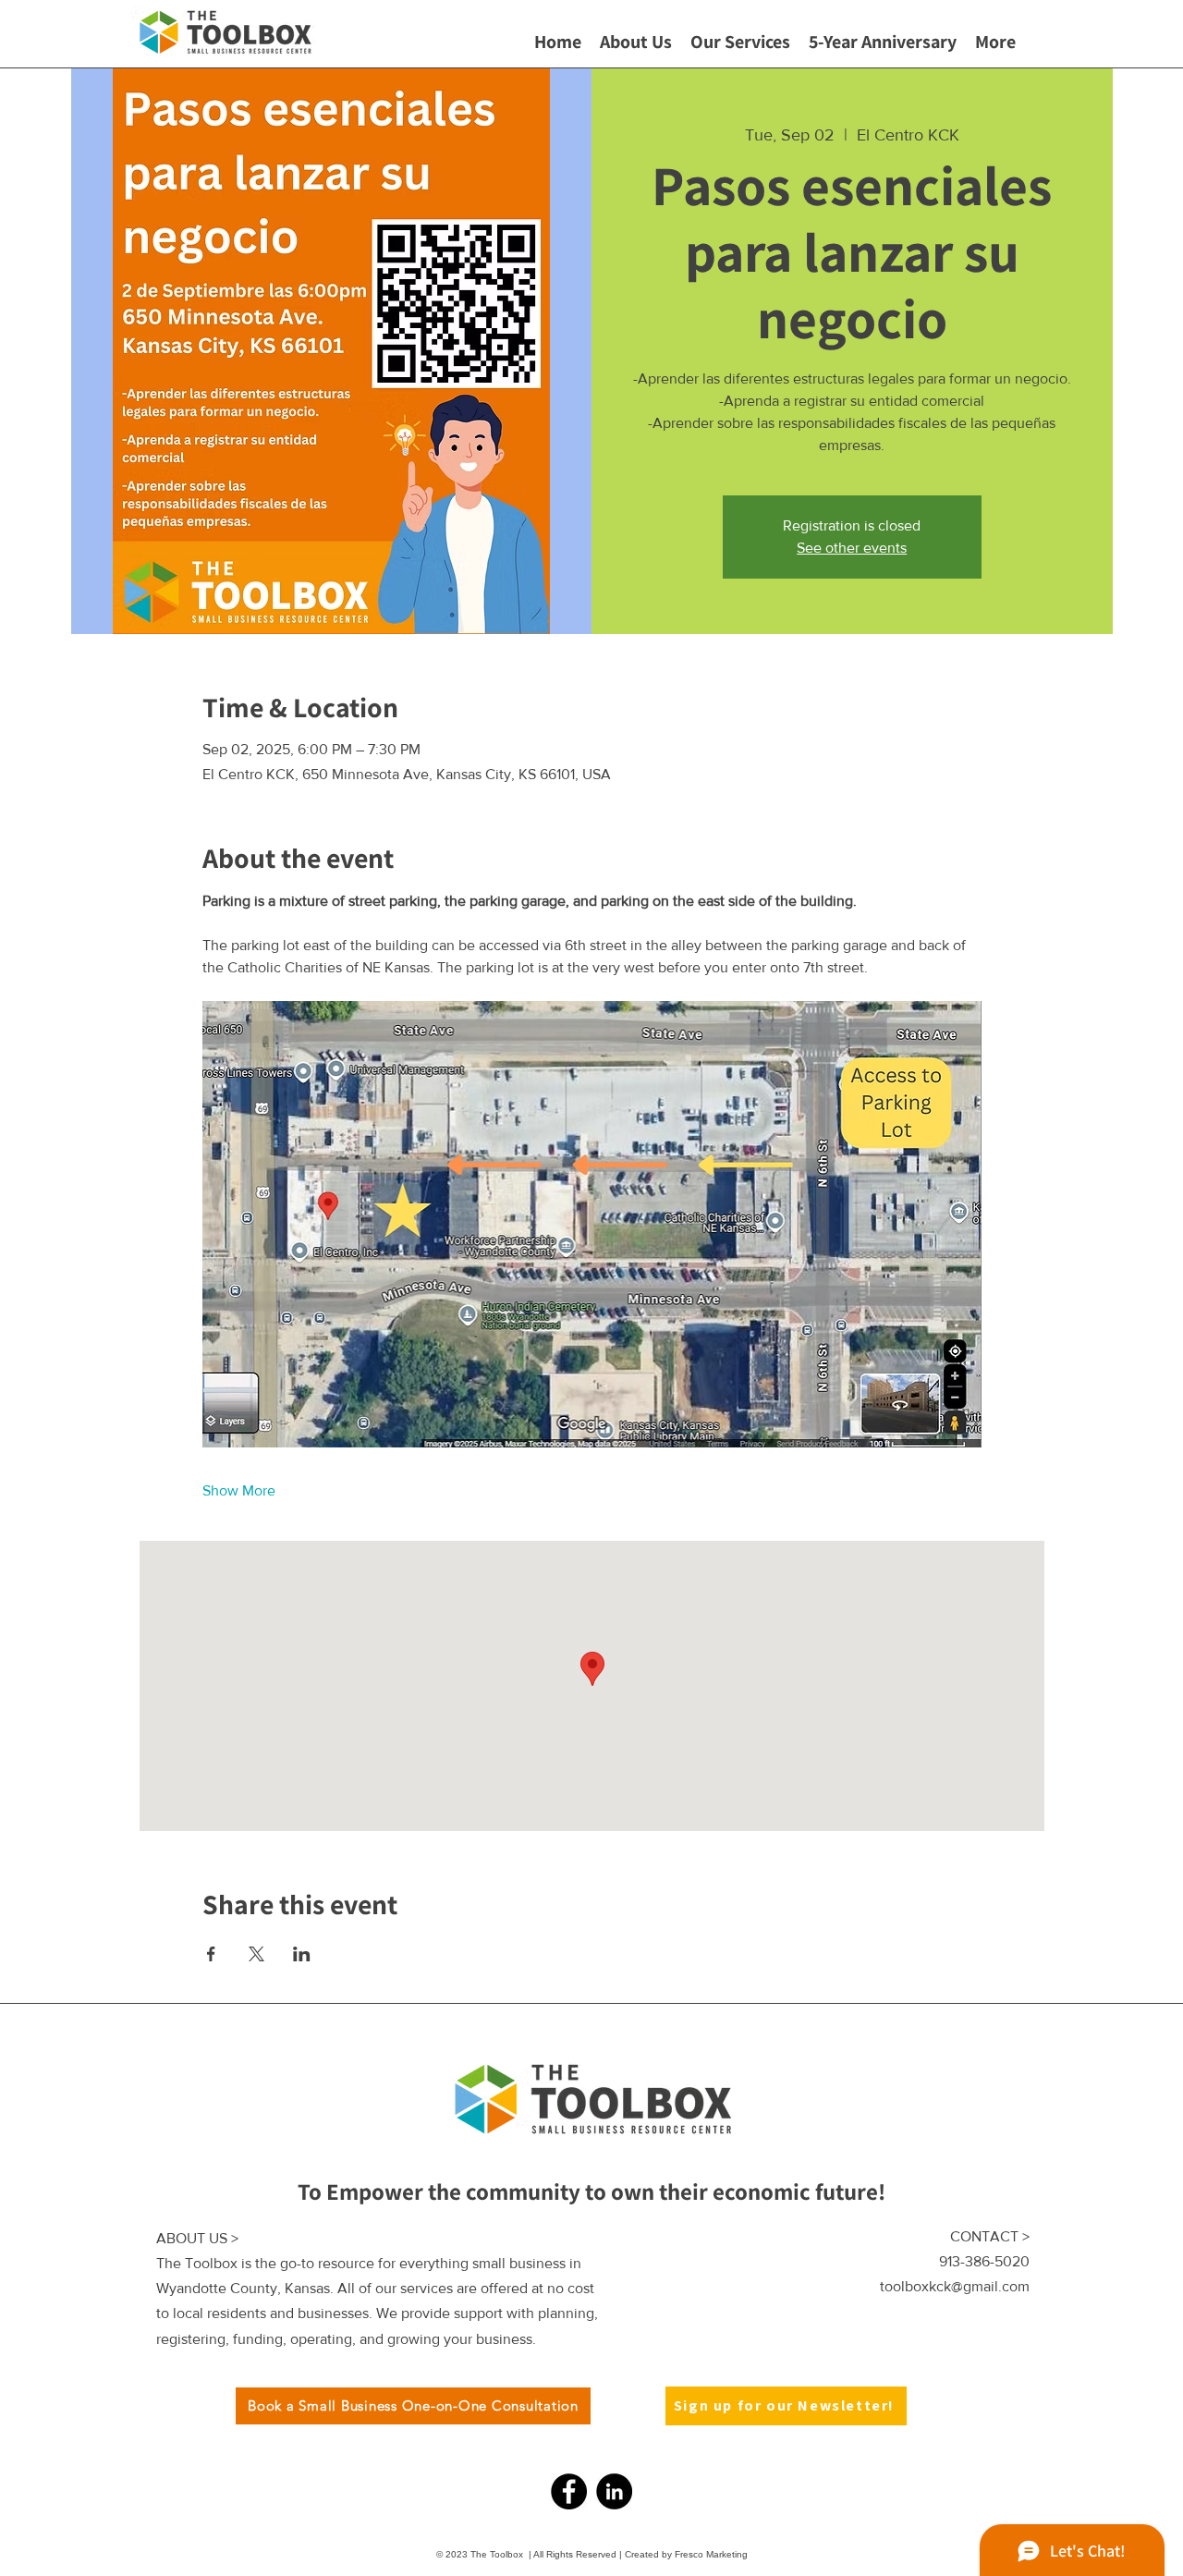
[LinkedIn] (614, 2491)
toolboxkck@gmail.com (955, 2286)
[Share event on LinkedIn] (302, 1954)
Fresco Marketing (710, 2554)
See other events (852, 548)
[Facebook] (569, 2491)
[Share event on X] (256, 1954)
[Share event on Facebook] (211, 1954)
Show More (239, 1490)
